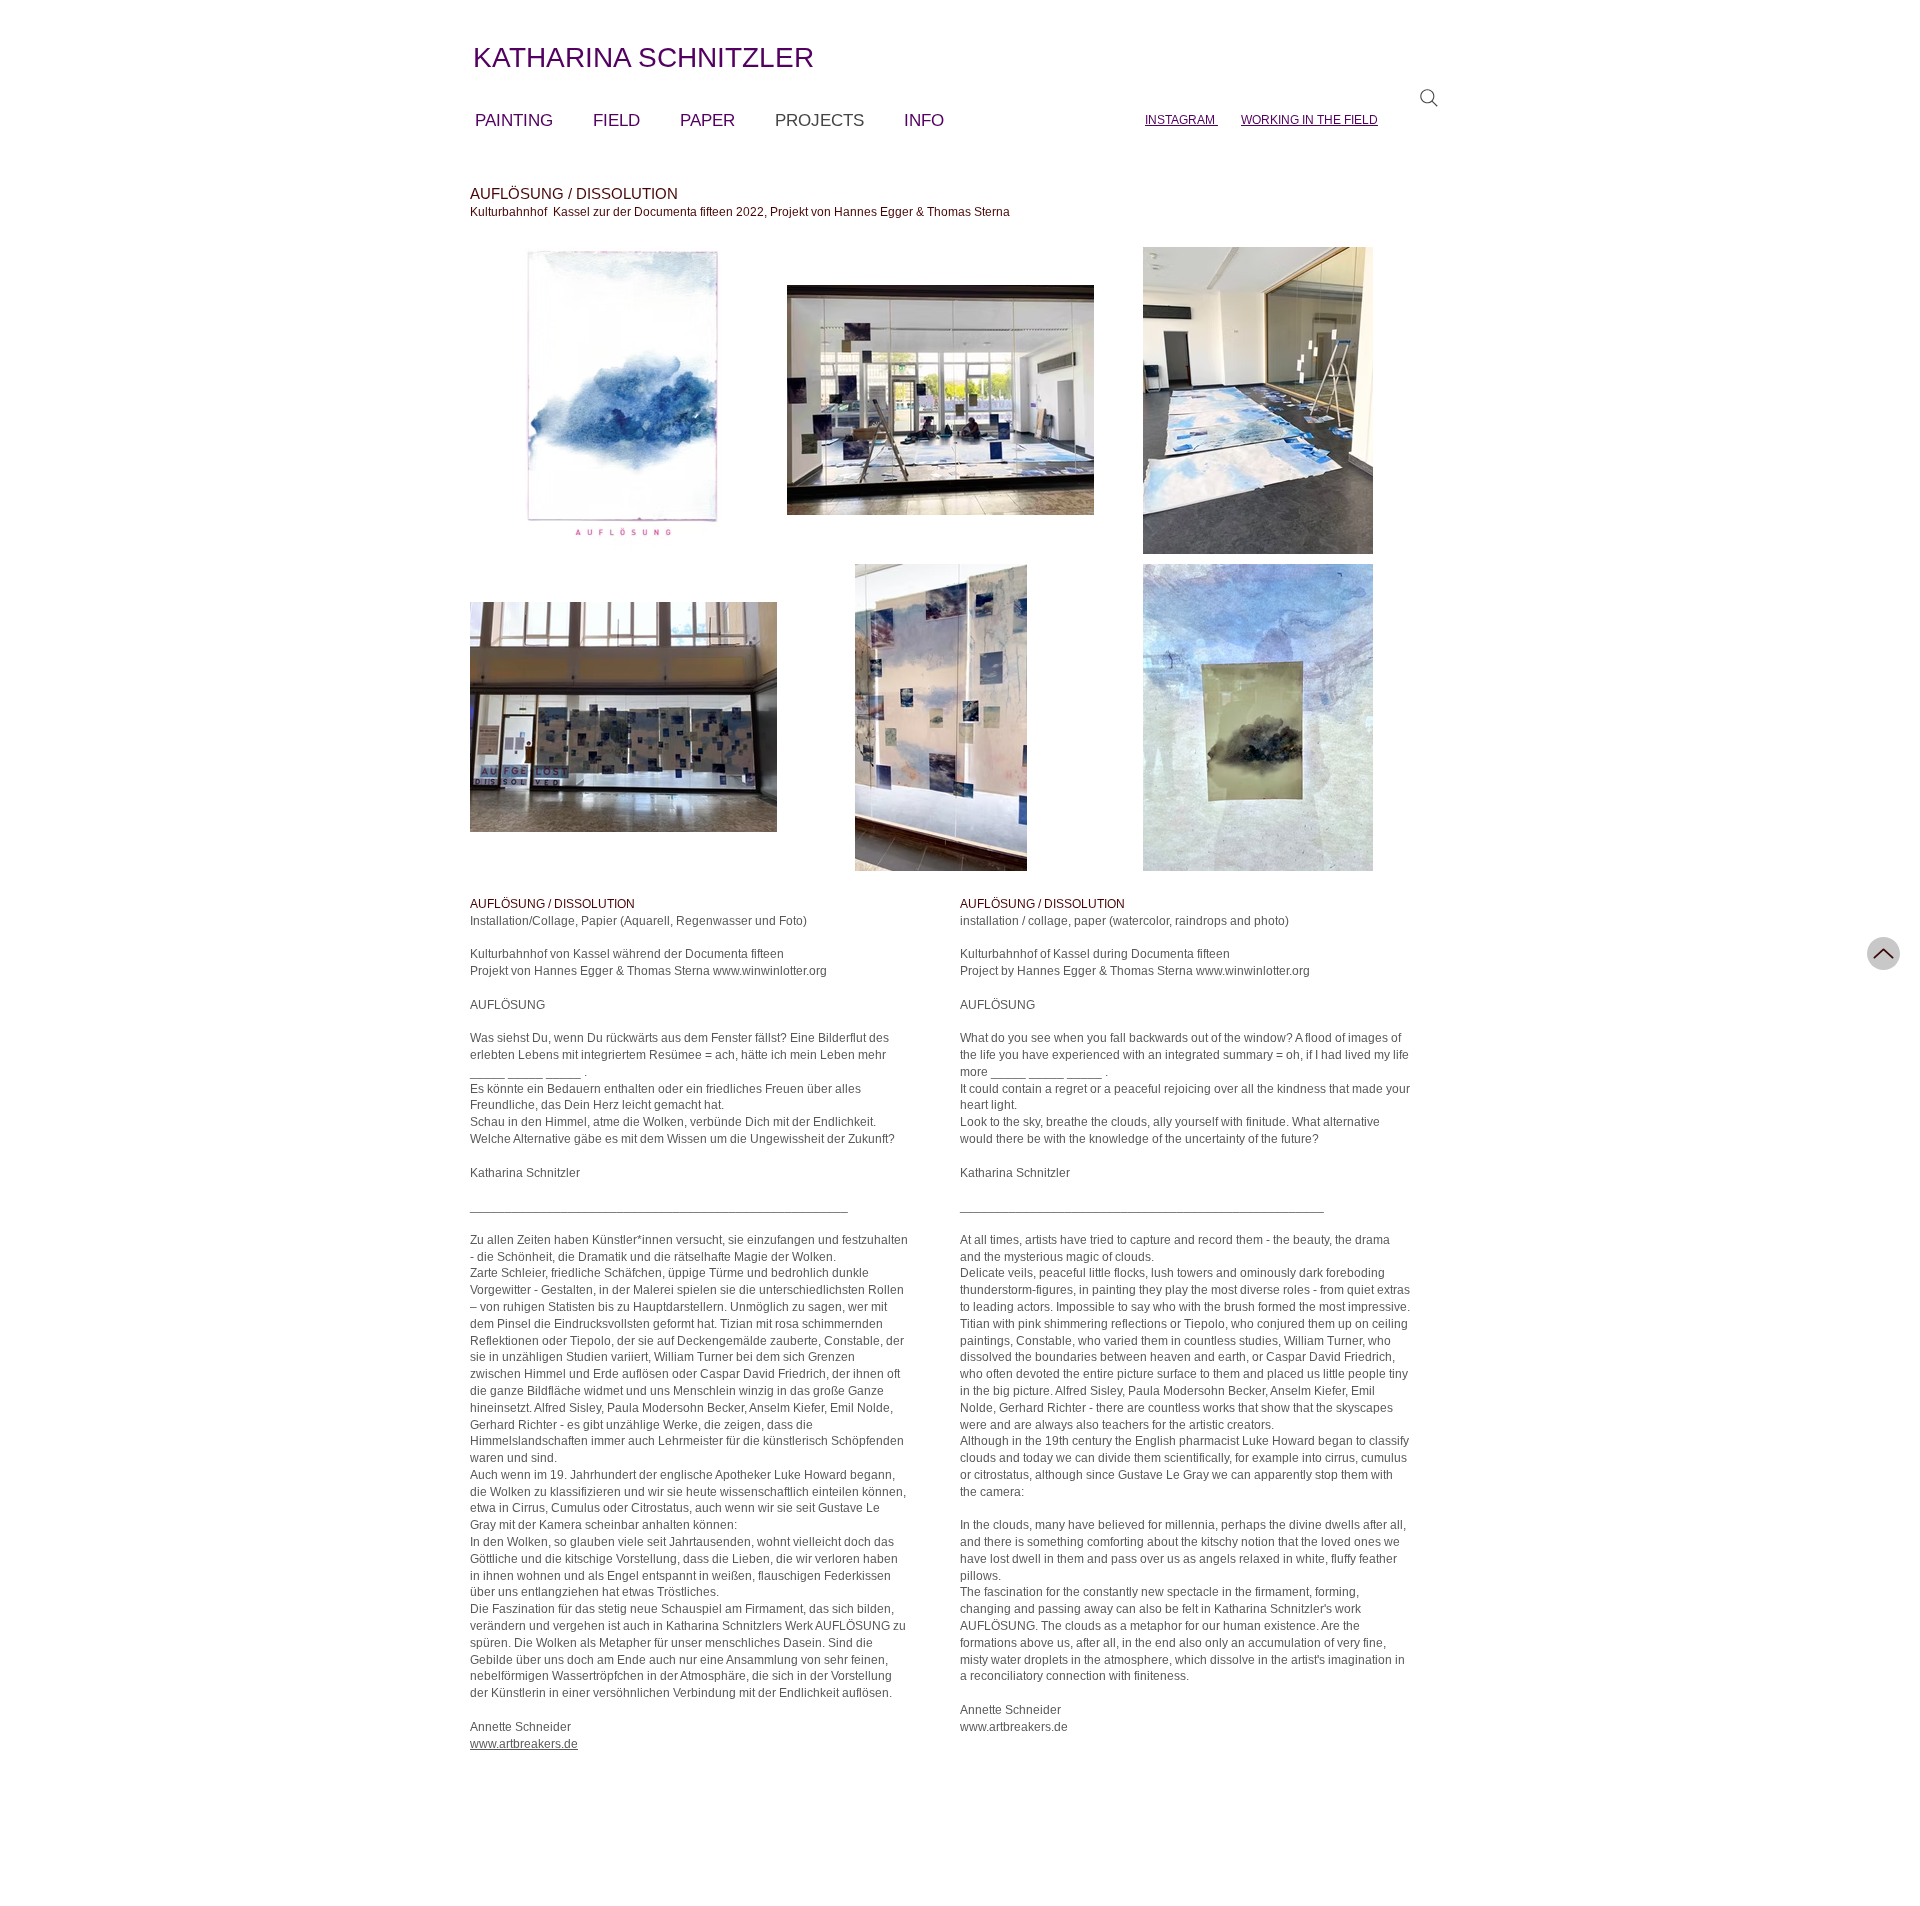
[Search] (1429, 98)
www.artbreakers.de (524, 1744)
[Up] (1883, 953)
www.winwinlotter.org (770, 971)
